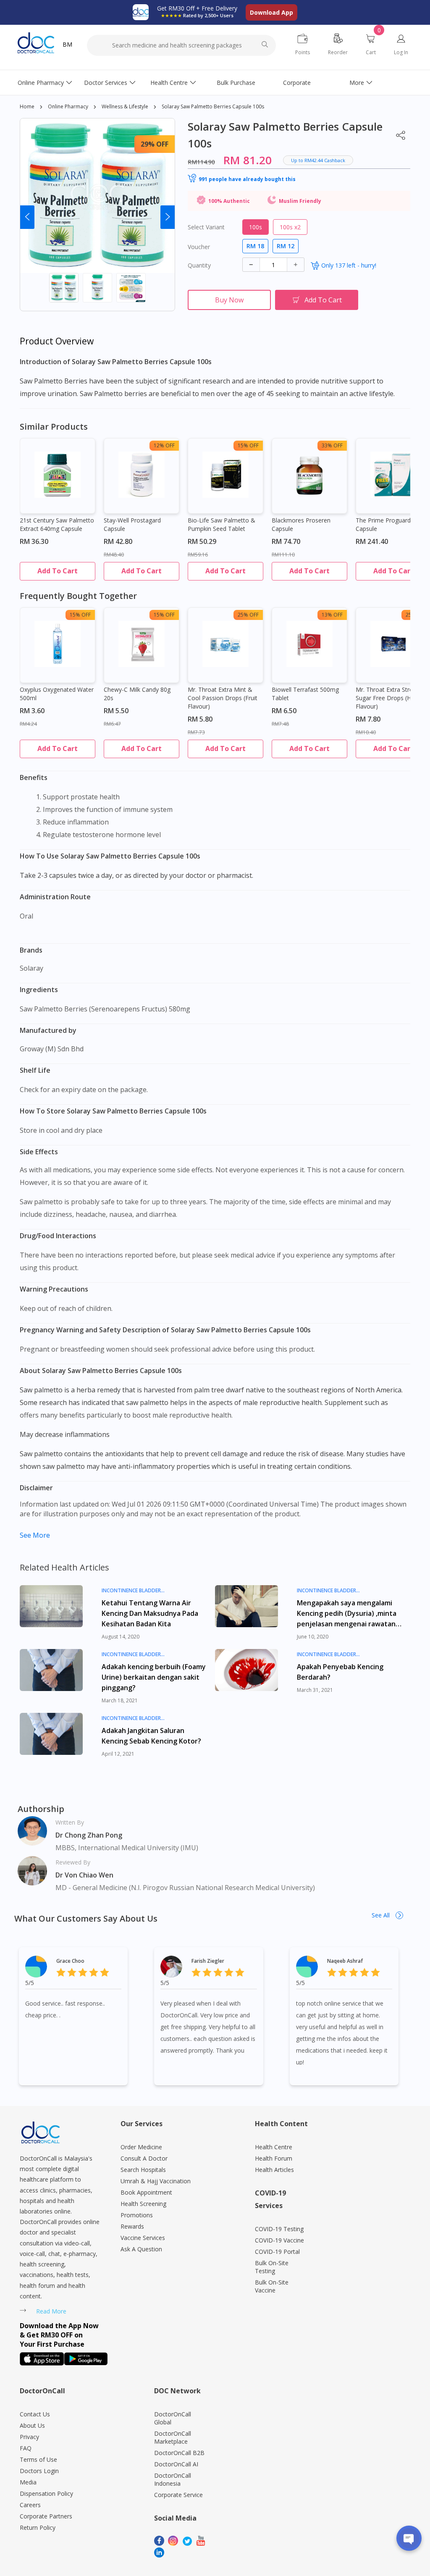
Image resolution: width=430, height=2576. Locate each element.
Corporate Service (178, 2495)
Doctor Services (106, 83)
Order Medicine (141, 2147)
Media (28, 2482)
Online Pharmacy (41, 83)
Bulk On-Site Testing (272, 2267)
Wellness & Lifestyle (125, 106)
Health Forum (274, 2158)
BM (67, 44)
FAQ (26, 2448)
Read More (51, 2311)
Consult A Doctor (144, 2158)
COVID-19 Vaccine (279, 2240)
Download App (271, 12)
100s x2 (290, 227)
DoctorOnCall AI (176, 2464)
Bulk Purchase (236, 83)
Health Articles (274, 2170)
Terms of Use (38, 2459)
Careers (30, 2505)
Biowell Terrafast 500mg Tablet (305, 694)
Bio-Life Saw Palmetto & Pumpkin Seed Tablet (222, 524)
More (357, 83)
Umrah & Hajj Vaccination (156, 2181)
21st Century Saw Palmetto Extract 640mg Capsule (57, 524)
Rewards (132, 2226)
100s (256, 227)
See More (35, 1535)
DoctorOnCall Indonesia (173, 2479)
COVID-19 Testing (279, 2229)
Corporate (297, 83)
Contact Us (35, 2414)
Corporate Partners (46, 2516)
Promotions (137, 2215)
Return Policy (38, 2527)
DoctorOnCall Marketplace (173, 2437)
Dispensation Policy (46, 2493)
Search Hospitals (143, 2170)
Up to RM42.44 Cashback (318, 160)
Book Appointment (146, 2192)
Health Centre (169, 83)
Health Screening (143, 2204)
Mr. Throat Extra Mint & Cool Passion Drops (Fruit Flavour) (223, 698)
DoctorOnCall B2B (179, 2453)
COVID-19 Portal (277, 2252)
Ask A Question (141, 2249)
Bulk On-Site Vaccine (272, 2286)
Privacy (29, 2437)
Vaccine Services (143, 2238)
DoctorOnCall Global (173, 2418)
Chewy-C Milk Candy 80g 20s (137, 694)
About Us (32, 2425)
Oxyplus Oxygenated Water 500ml (57, 694)
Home (27, 106)
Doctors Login (39, 2471)
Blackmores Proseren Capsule (301, 524)
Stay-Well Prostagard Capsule (132, 524)
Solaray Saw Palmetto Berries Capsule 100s (213, 106)
